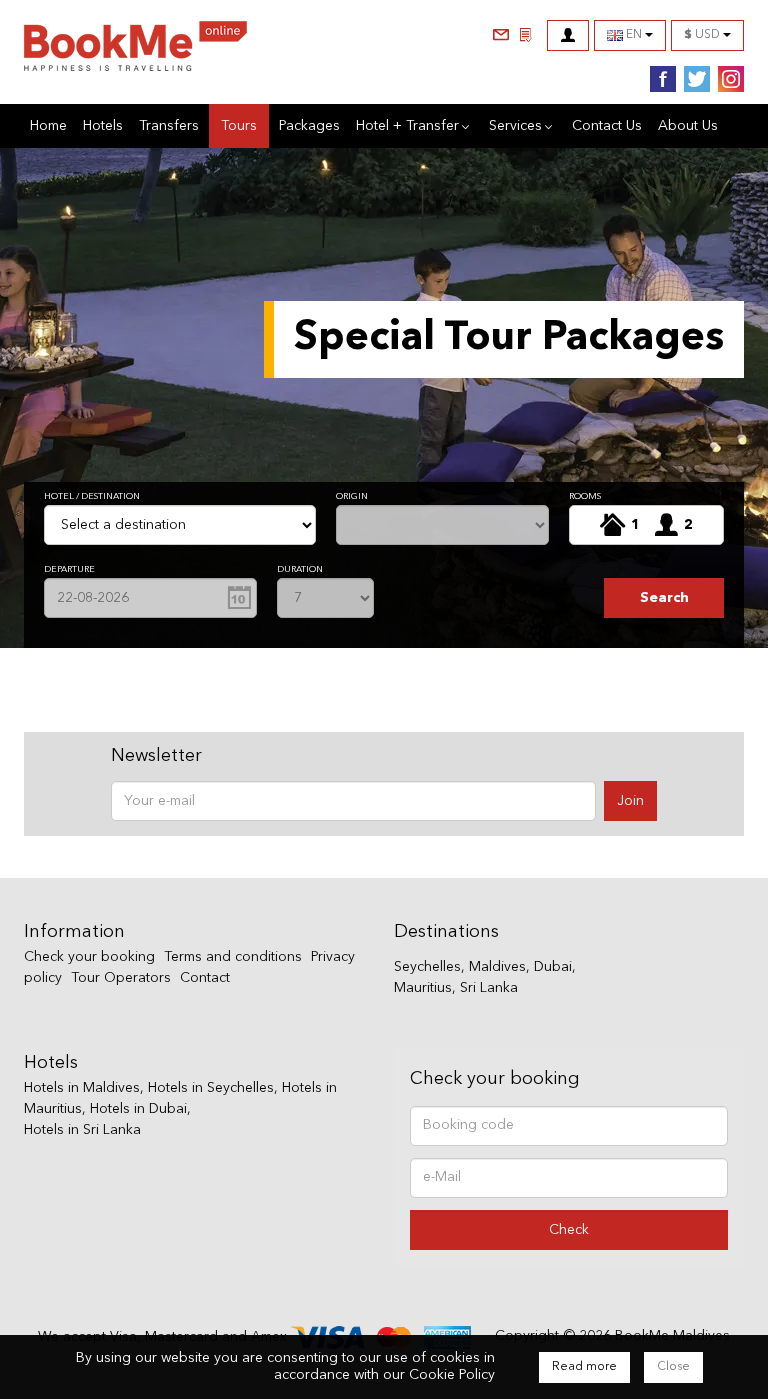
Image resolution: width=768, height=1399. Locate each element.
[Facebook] (659, 79)
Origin (352, 496)
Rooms (585, 496)
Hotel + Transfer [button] (407, 126)
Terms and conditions (233, 957)
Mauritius (423, 988)
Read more (584, 1367)
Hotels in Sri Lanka (82, 1130)
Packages (309, 126)
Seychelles (427, 967)
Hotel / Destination (92, 496)
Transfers (169, 126)
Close (673, 1367)
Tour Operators (121, 978)
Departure (69, 569)
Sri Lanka (489, 988)
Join (630, 801)
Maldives (497, 967)
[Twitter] (693, 79)
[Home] (135, 51)
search (664, 598)
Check (569, 1230)
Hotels (103, 126)
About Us (688, 126)
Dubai (553, 967)
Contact (205, 978)
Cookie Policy (452, 1375)
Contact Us (607, 126)
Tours (245, 125)
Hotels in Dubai (138, 1109)
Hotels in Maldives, (84, 1088)
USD (703, 35)
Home (48, 126)
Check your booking (89, 957)
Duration (300, 569)
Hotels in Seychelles (211, 1088)
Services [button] (515, 126)
